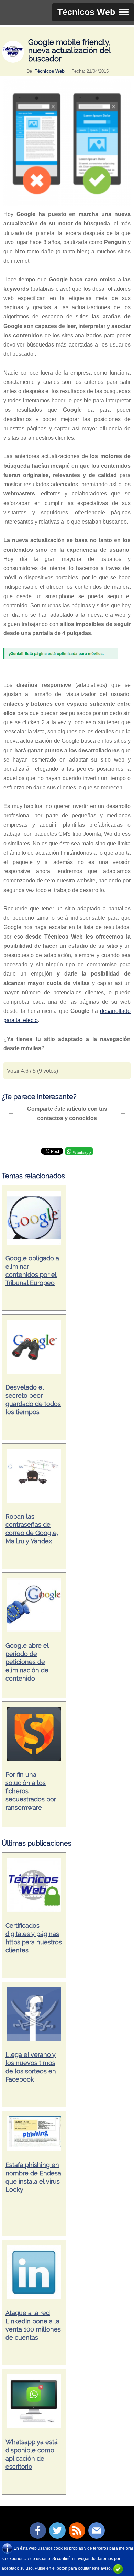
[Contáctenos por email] (97, 2530)
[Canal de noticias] (77, 2530)
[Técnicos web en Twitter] (57, 2530)
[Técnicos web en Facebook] (38, 2530)
